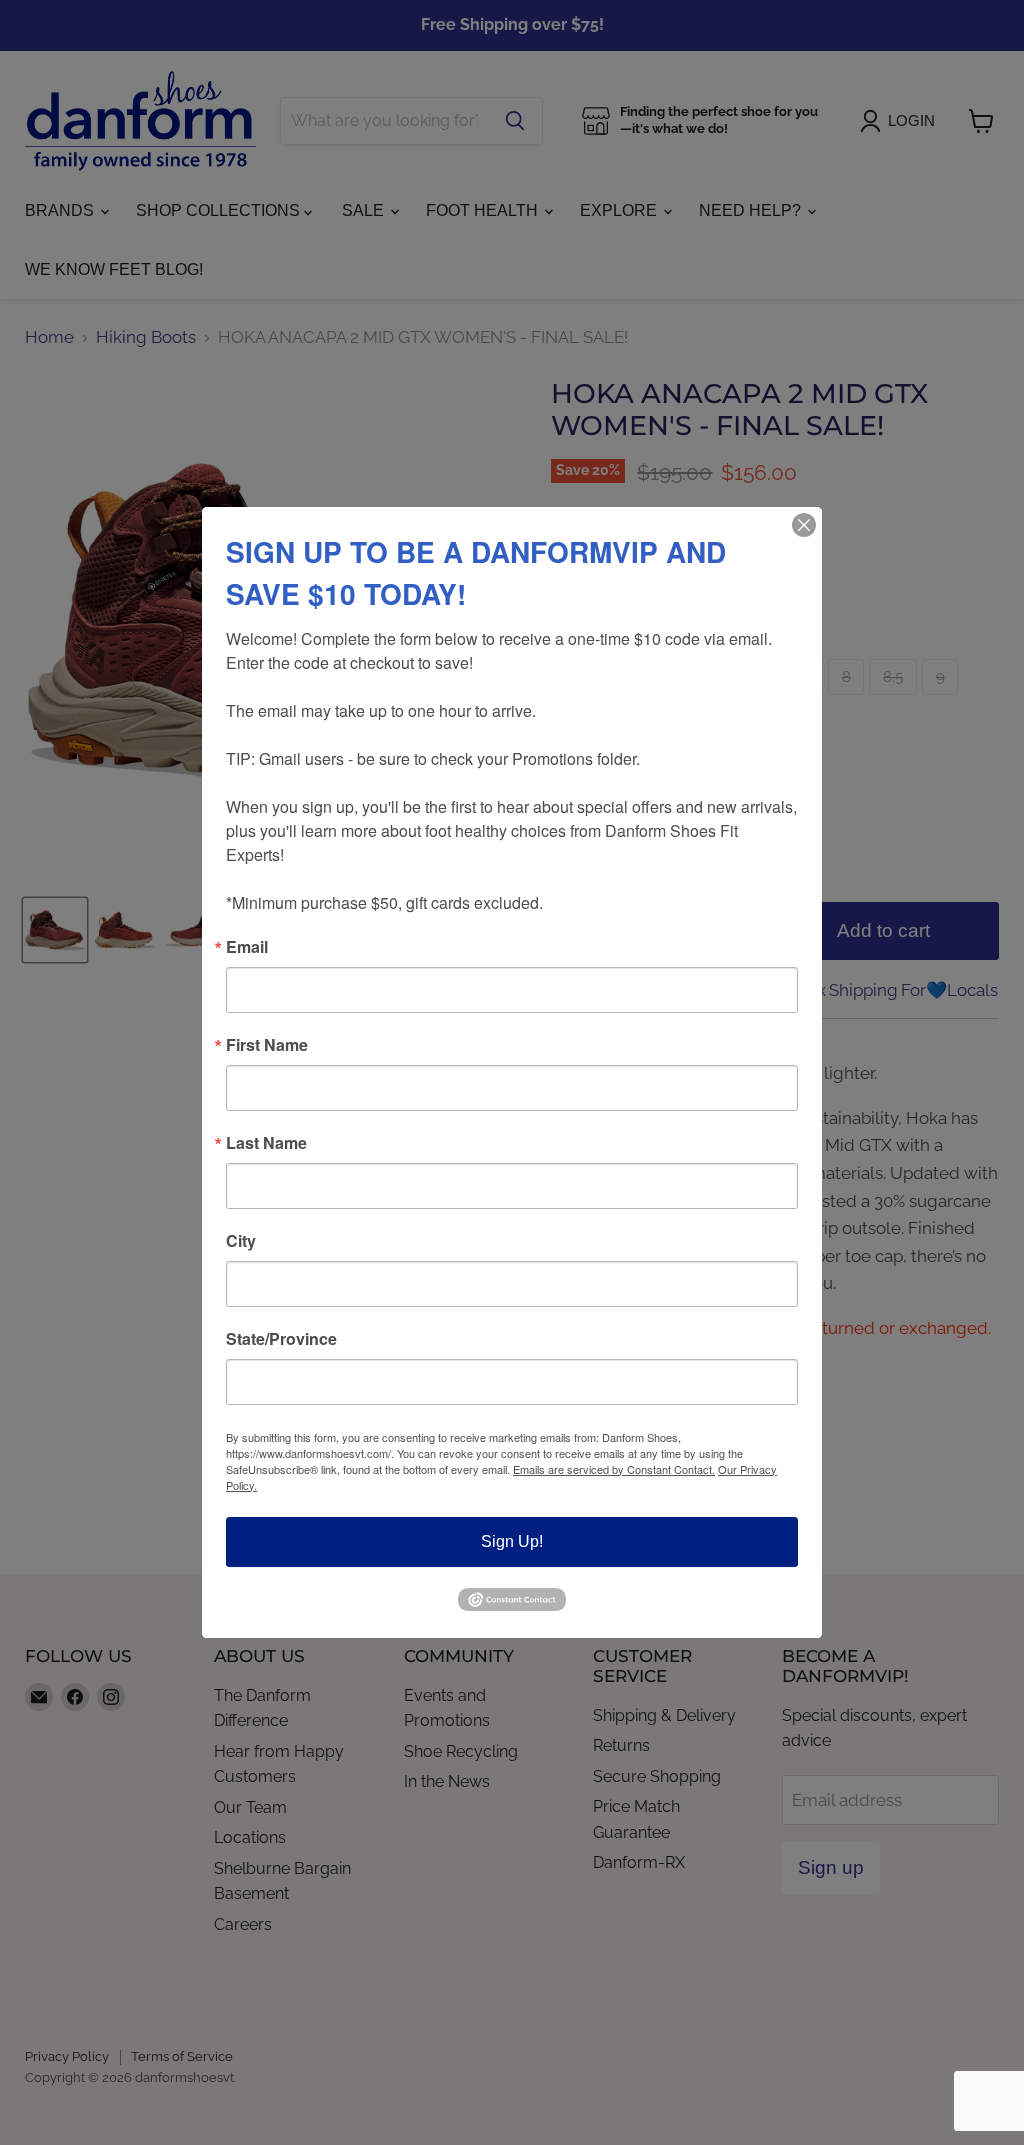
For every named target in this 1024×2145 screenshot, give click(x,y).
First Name (267, 1045)
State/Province (281, 1339)
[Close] (804, 525)
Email (247, 947)
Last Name (266, 1143)
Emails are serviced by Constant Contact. (614, 1469)
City (241, 1241)
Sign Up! (512, 1541)
